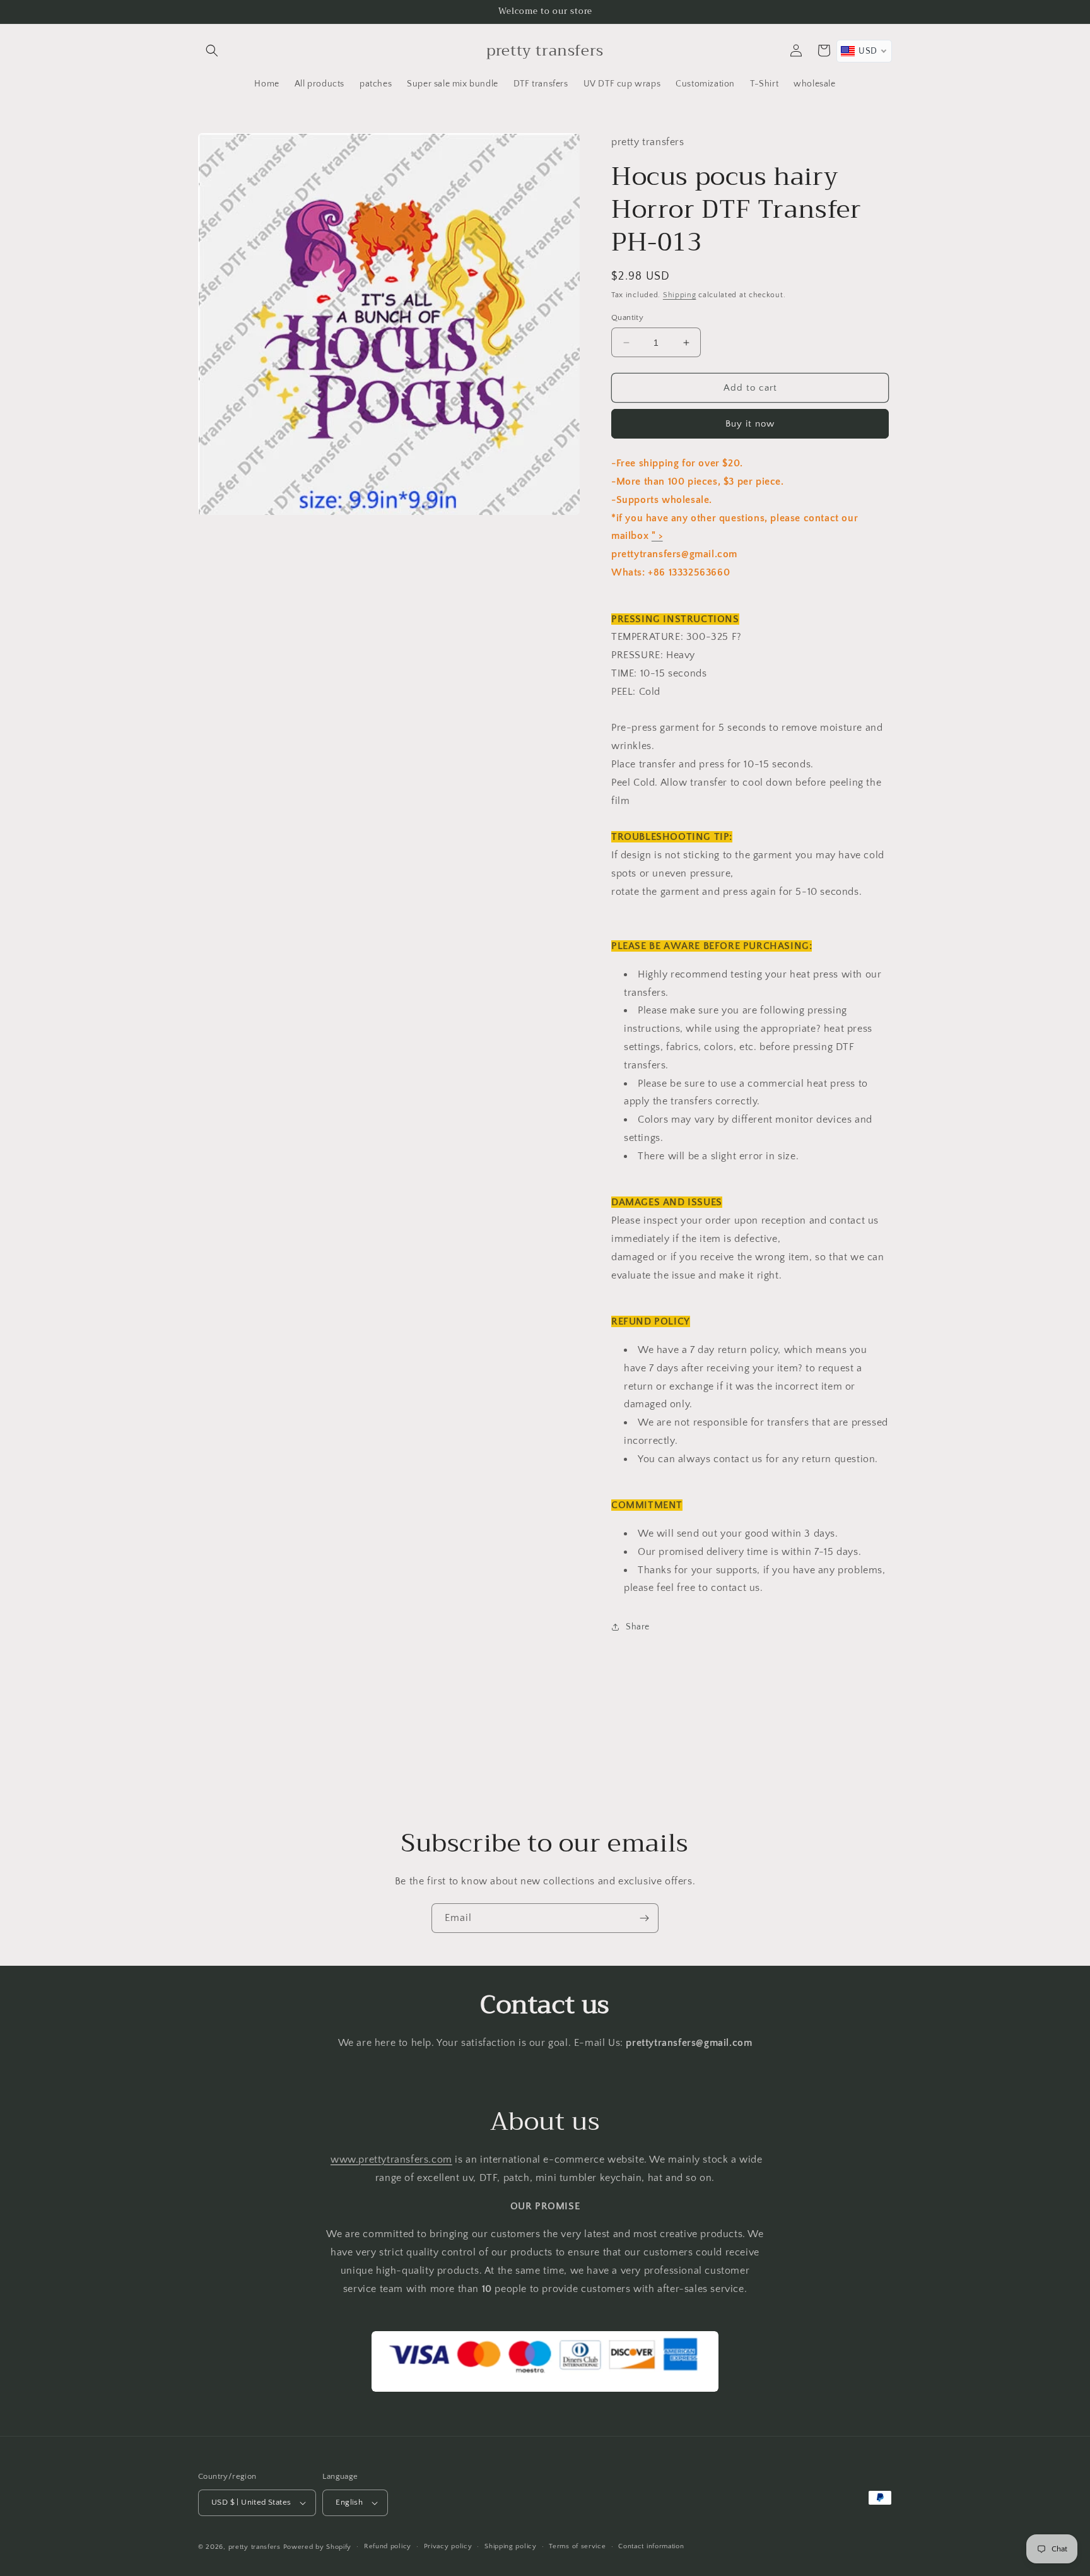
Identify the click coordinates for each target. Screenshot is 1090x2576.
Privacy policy (448, 2546)
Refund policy (388, 2546)
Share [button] (638, 1627)
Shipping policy (511, 2546)
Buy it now (750, 424)
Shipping (680, 295)
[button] (212, 50)
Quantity (627, 317)
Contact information (651, 2546)
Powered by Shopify (318, 2547)
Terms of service (577, 2546)
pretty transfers (255, 2547)
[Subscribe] (644, 1918)
